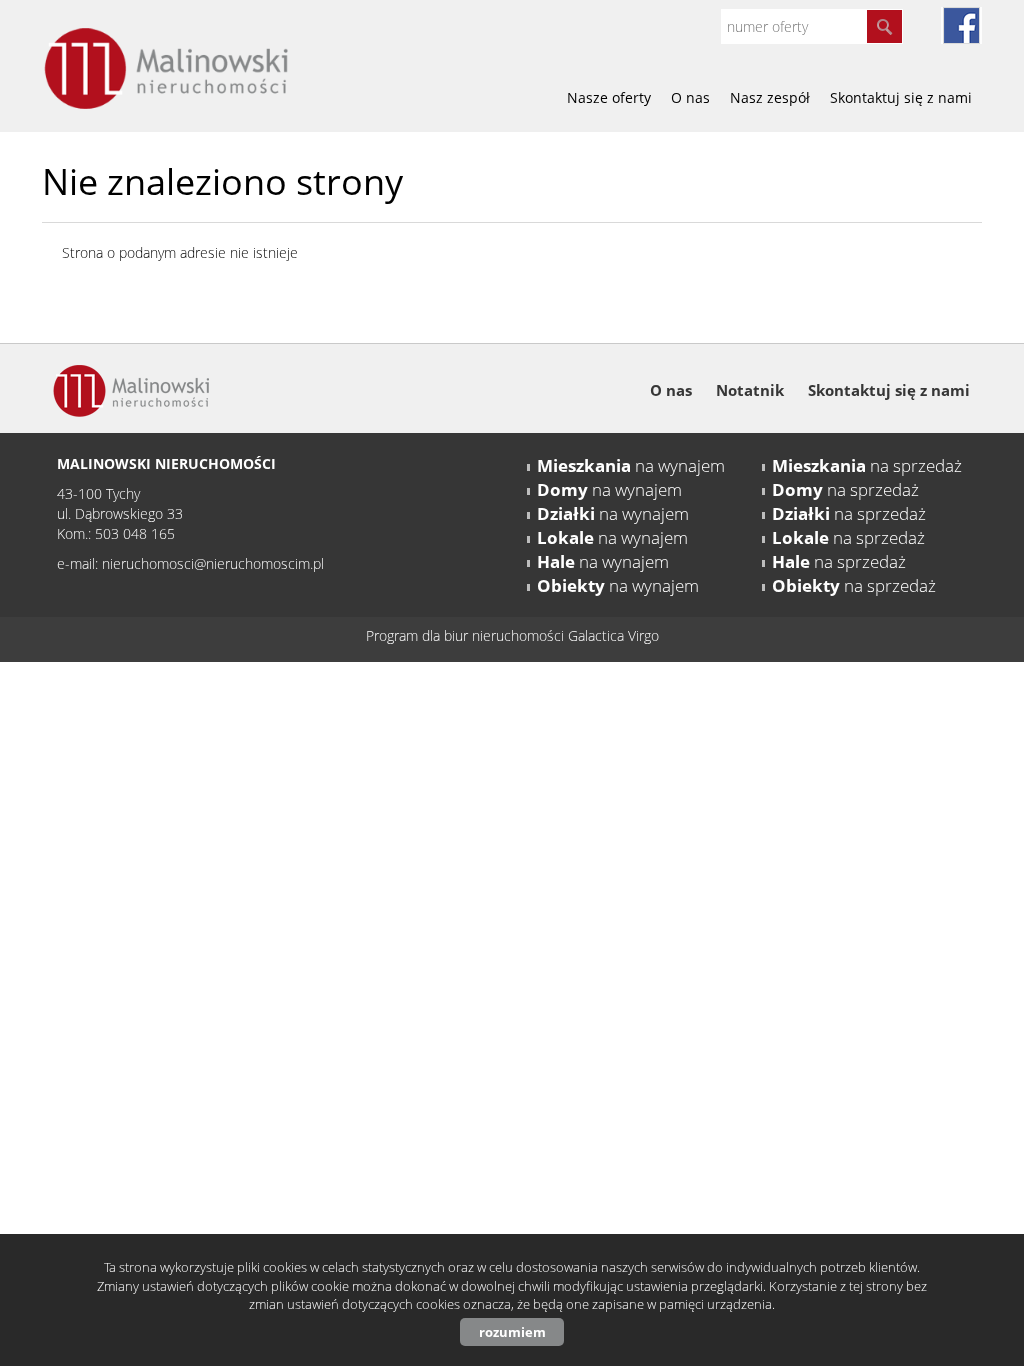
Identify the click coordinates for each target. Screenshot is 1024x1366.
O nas (690, 97)
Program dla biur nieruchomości (467, 635)
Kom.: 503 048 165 (116, 533)
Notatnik (750, 390)
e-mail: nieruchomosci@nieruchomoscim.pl (190, 563)
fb (961, 25)
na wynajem (631, 465)
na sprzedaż (867, 465)
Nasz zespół (770, 97)
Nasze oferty (609, 97)
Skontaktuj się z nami (901, 97)
